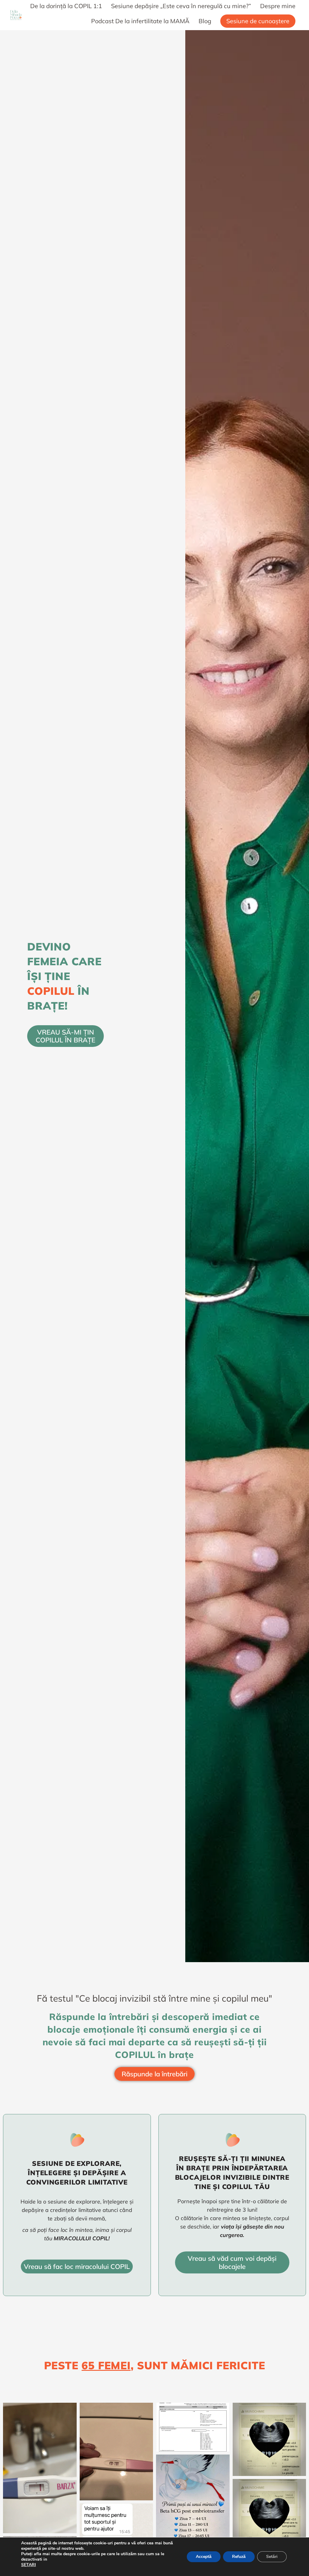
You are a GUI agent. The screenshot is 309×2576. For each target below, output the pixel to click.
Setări (272, 2557)
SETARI (29, 2565)
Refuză (239, 2557)
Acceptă (204, 2557)
